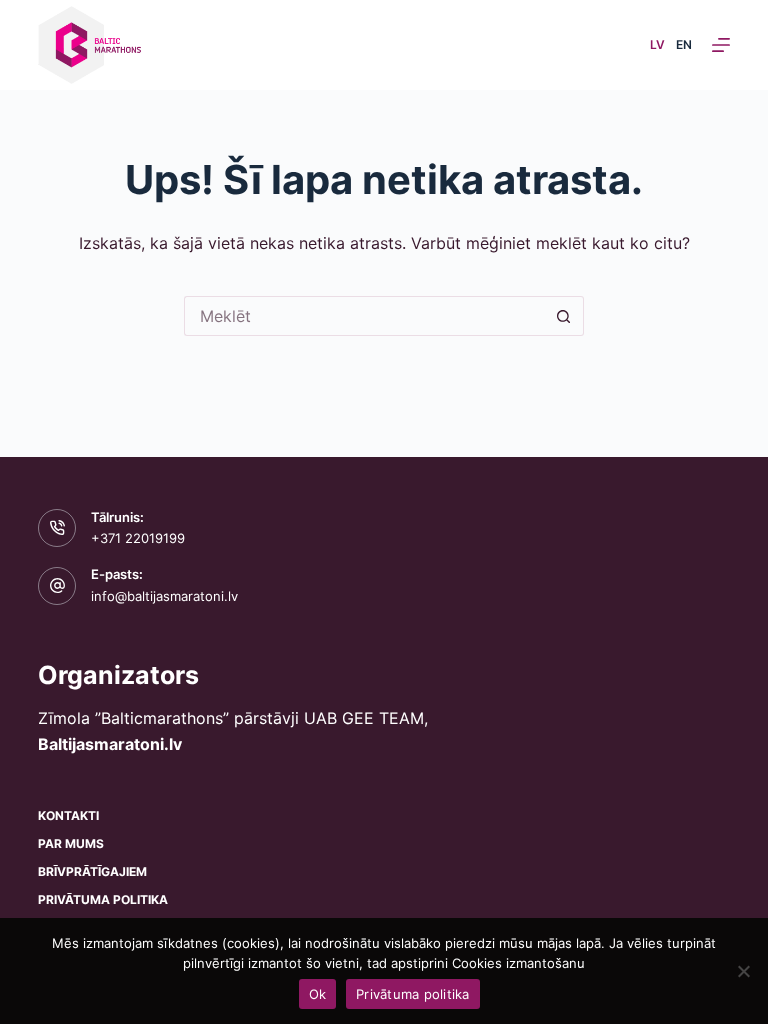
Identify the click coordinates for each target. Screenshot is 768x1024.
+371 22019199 (138, 538)
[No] (743, 971)
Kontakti (68, 815)
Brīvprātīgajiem (92, 871)
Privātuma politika (103, 899)
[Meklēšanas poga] (564, 316)
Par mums (71, 843)
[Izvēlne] (721, 45)
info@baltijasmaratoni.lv (164, 596)
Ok (318, 994)
